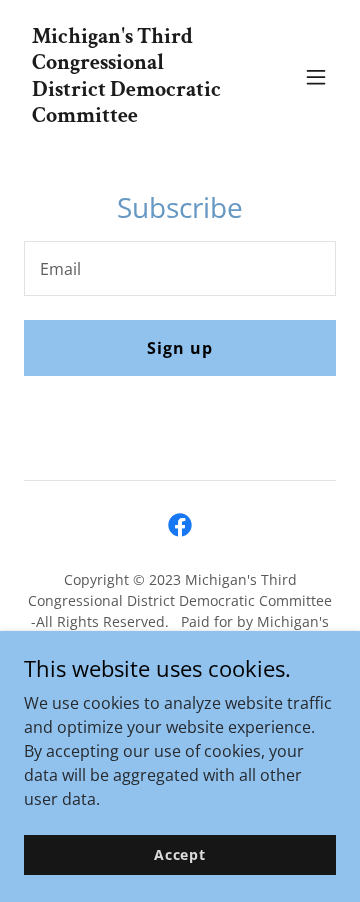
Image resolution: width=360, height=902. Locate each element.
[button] (316, 77)
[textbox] (180, 268)
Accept (180, 854)
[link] (133, 116)
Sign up (180, 348)
